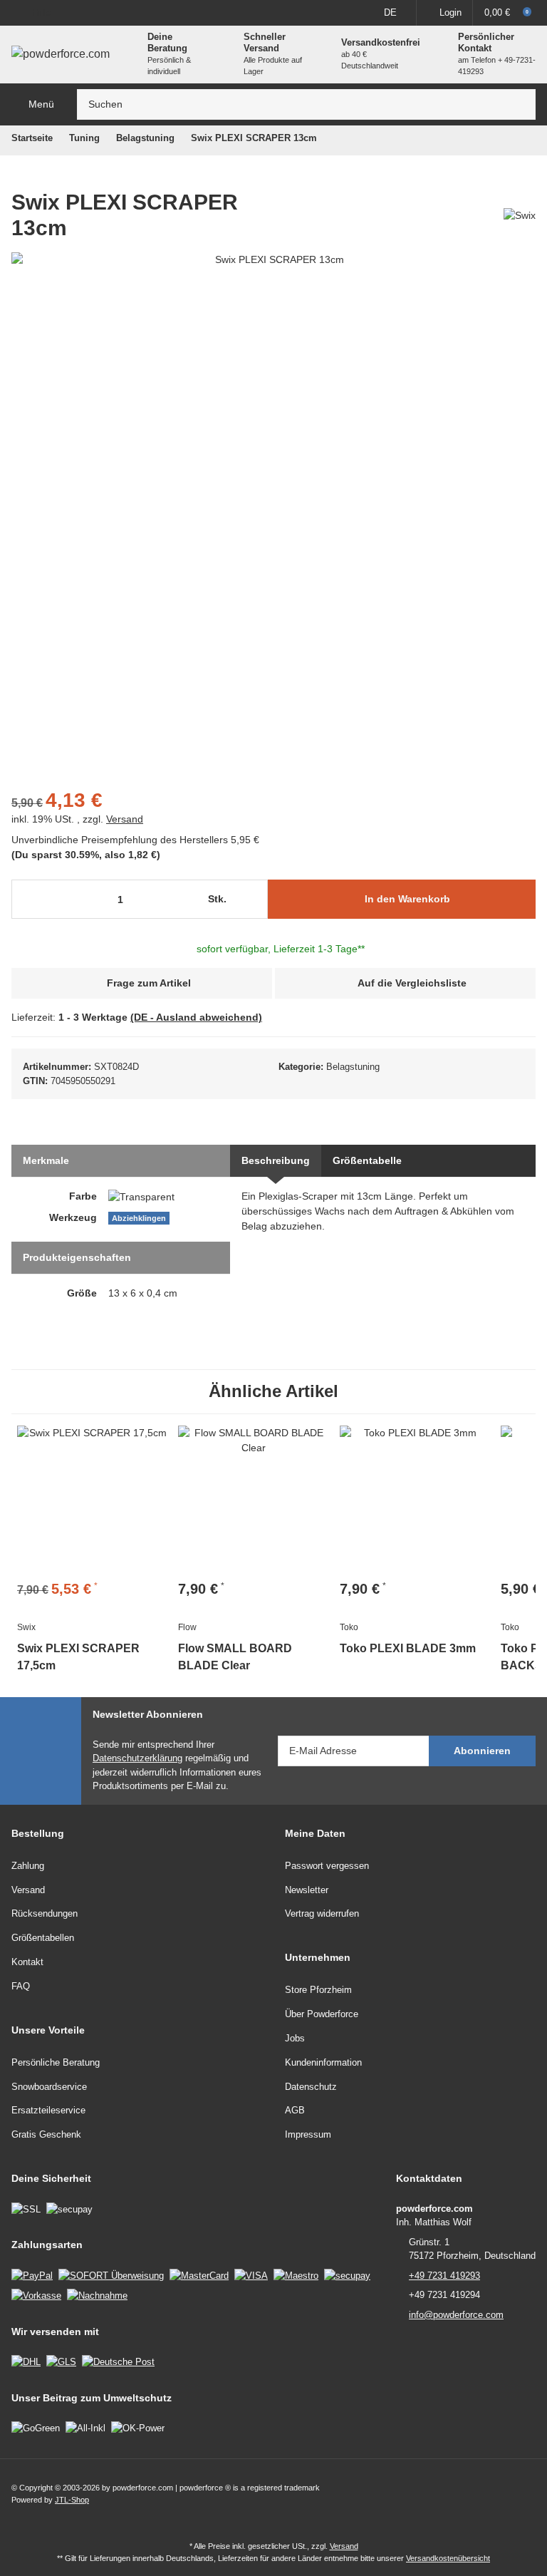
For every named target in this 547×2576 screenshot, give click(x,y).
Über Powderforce (322, 2016)
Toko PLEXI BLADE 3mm (405, 1651)
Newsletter (307, 1891)
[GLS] (61, 2363)
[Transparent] (141, 1198)
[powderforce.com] (61, 55)
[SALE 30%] (92, 1503)
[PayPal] (32, 2277)
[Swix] (520, 211)
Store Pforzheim (318, 1992)
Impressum (308, 2137)
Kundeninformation (323, 2064)
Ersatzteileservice (48, 2112)
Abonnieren (482, 1752)
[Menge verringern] (27, 900)
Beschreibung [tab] (275, 1162)
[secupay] (347, 2277)
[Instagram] (525, 2496)
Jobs (295, 2040)
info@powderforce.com (456, 2316)
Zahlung (28, 1867)
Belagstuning (356, 1068)
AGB (295, 2112)
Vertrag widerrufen (322, 1916)
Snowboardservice (49, 2088)
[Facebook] (495, 2496)
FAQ (21, 1988)
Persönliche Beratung (56, 2064)
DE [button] (390, 12)
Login (450, 12)
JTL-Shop (72, 2502)
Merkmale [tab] (47, 1162)
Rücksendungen (45, 1916)
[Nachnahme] (97, 2297)
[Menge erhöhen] (254, 900)
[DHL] (26, 2363)
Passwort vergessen (327, 1867)
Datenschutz (311, 2088)
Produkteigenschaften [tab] (77, 1259)
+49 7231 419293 (444, 2277)
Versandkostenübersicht (448, 2560)
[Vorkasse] (36, 2297)
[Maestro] (296, 2277)
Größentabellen (43, 1940)
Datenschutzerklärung (137, 1760)
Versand (125, 820)
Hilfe (41, 12)
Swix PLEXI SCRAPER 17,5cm (72, 1659)
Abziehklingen (139, 1220)
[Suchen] (521, 106)
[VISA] (251, 2277)
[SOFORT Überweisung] (111, 2277)
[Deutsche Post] (118, 2363)
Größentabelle (365, 1162)
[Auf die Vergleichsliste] (150, 1445)
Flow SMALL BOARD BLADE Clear (253, 1659)
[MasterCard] (199, 2277)
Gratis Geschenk (46, 2137)
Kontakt (27, 1964)
